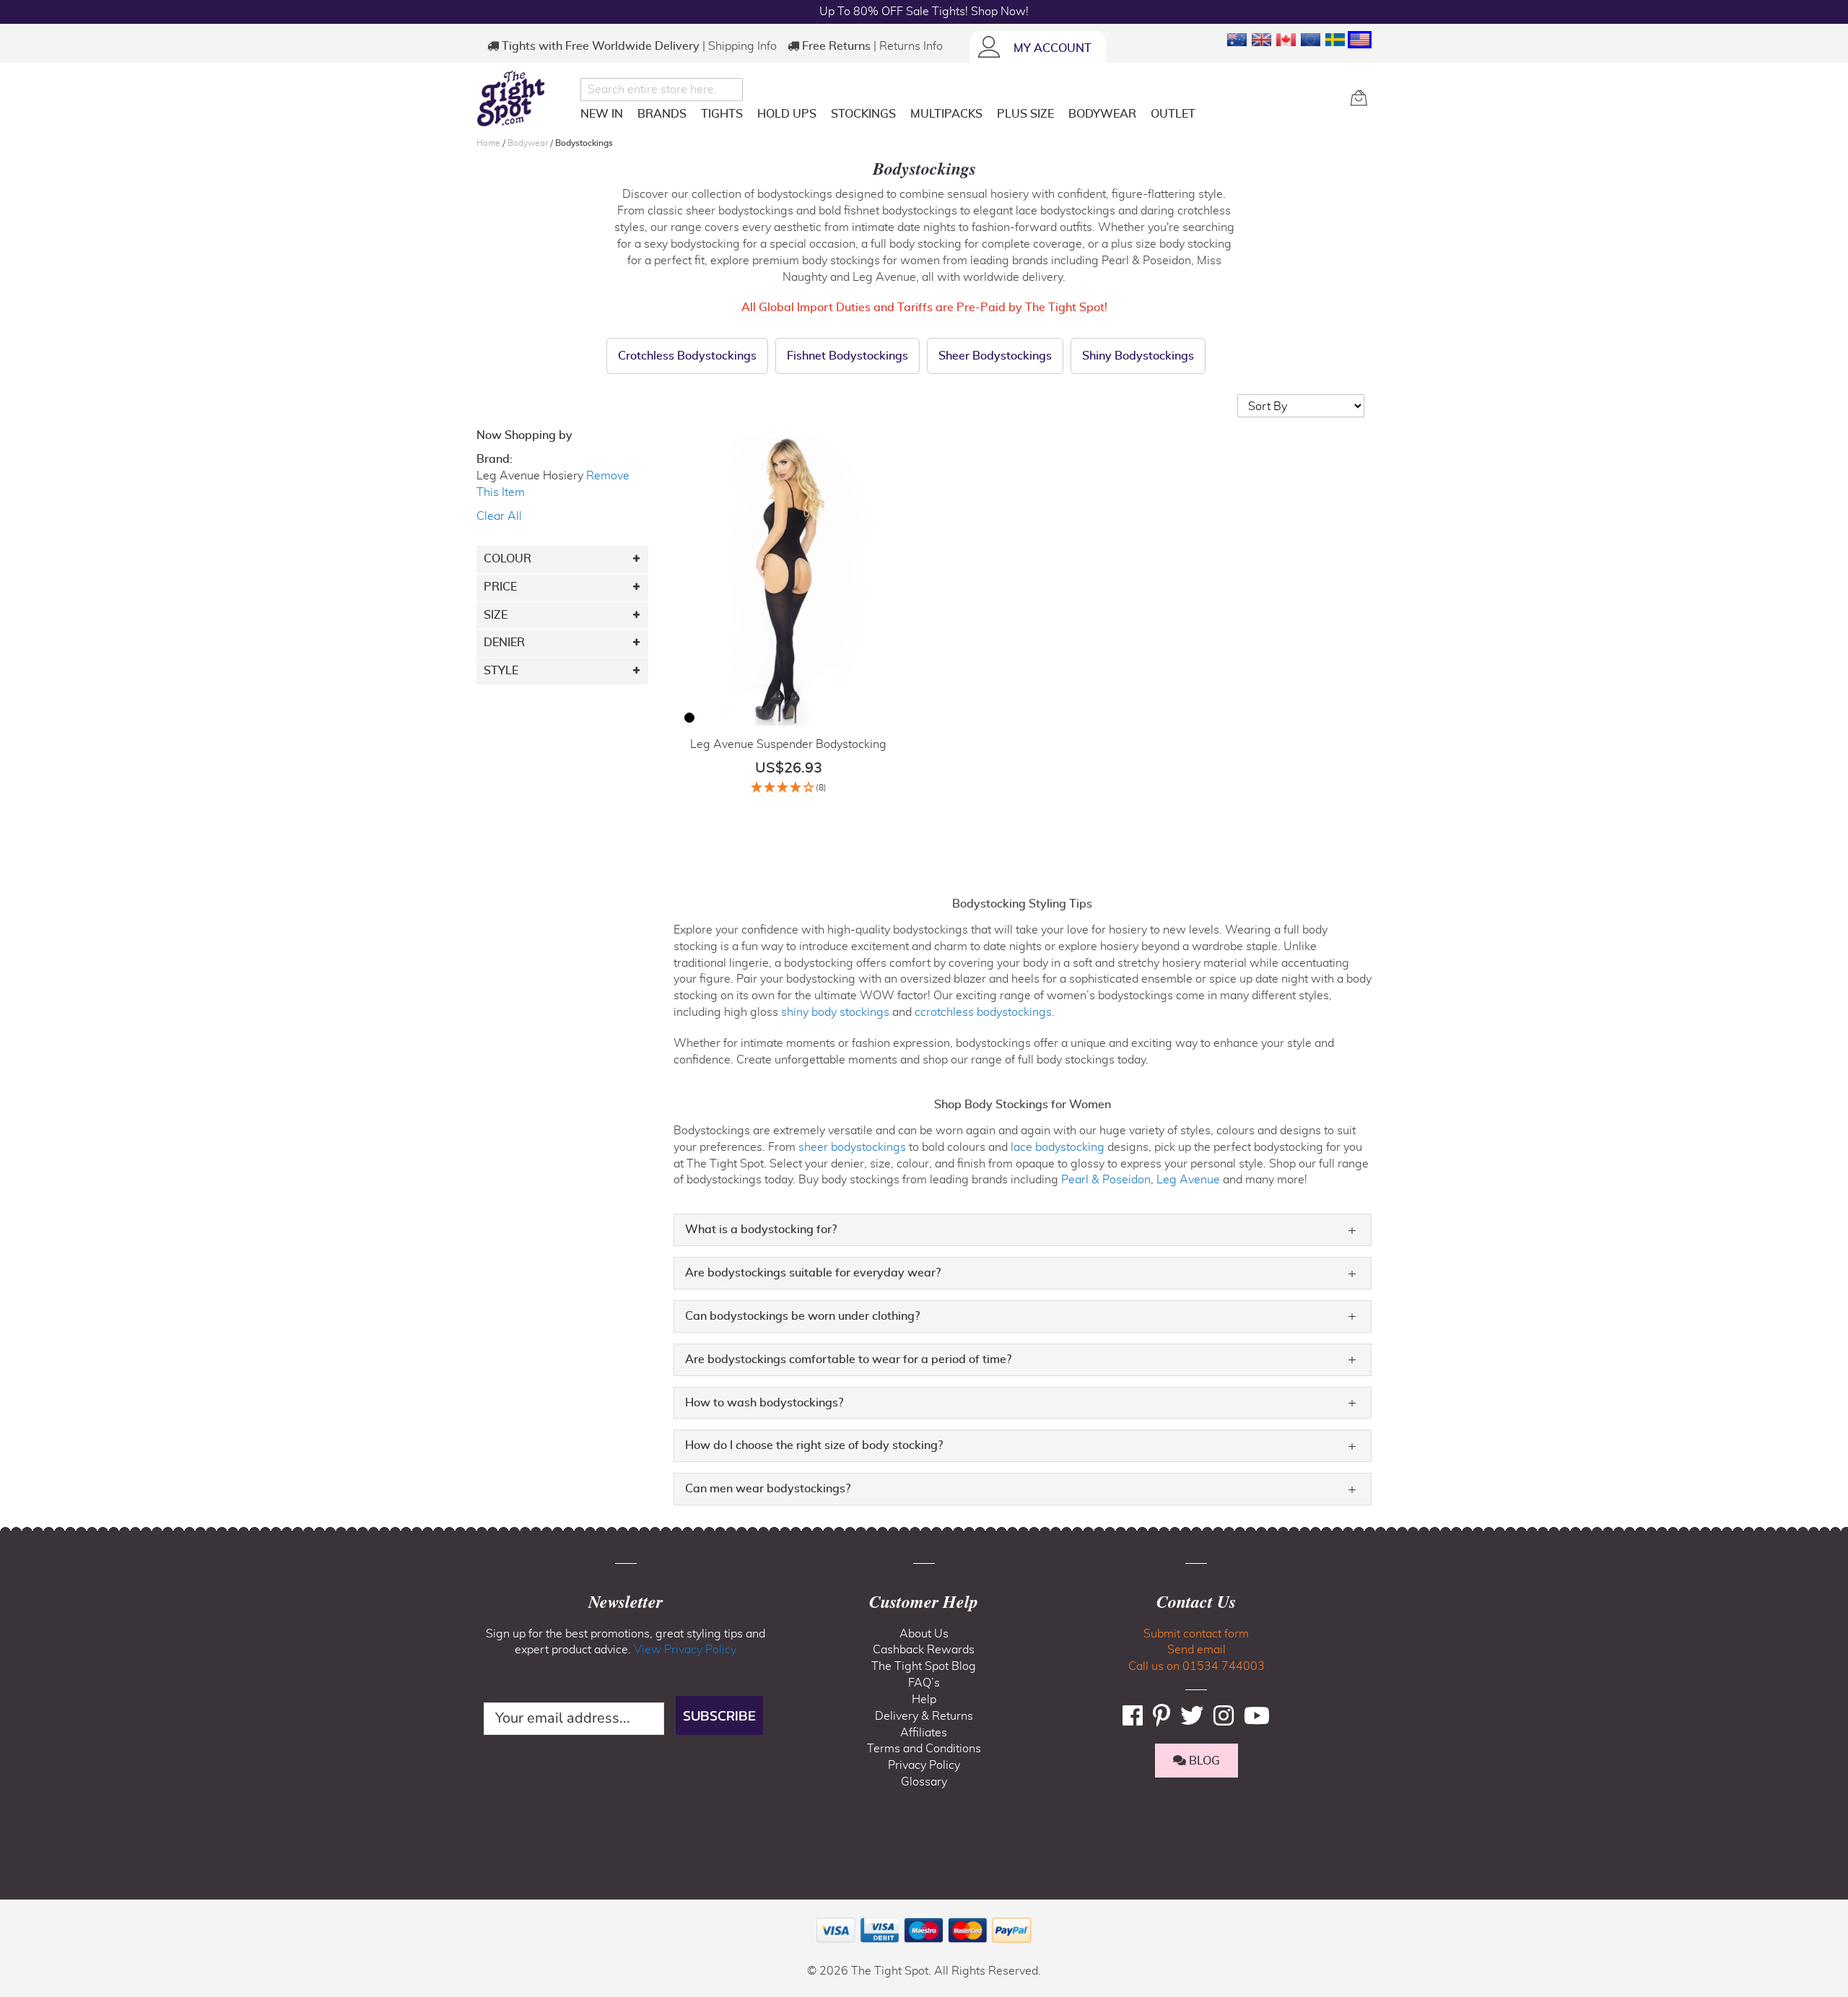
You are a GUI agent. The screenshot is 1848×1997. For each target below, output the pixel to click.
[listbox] (689, 719)
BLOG (1203, 1761)
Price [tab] (500, 587)
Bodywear (529, 143)
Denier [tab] (504, 643)
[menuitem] (602, 114)
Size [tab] (496, 615)
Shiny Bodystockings (1138, 356)
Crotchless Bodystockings (687, 356)
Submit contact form (1196, 1634)
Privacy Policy (924, 1765)
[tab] (1023, 1230)
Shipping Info (742, 46)
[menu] (960, 117)
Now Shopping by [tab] (524, 435)
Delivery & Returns (924, 1716)
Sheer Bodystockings (995, 356)
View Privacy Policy (685, 1650)
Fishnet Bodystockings (847, 356)
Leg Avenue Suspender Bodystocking (788, 744)
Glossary (924, 1782)
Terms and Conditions (924, 1749)
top (17, 1913)
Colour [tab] (507, 559)
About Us (924, 1634)
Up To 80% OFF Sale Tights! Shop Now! (924, 12)
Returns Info (911, 46)
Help (924, 1700)
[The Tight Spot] (525, 98)
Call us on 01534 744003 (1197, 1666)
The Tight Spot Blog (924, 1666)
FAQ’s (924, 1683)
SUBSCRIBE (719, 1715)
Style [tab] (501, 671)
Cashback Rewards (924, 1650)
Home (489, 143)
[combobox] (662, 90)
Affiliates (924, 1733)
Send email (1197, 1650)
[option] (689, 718)
